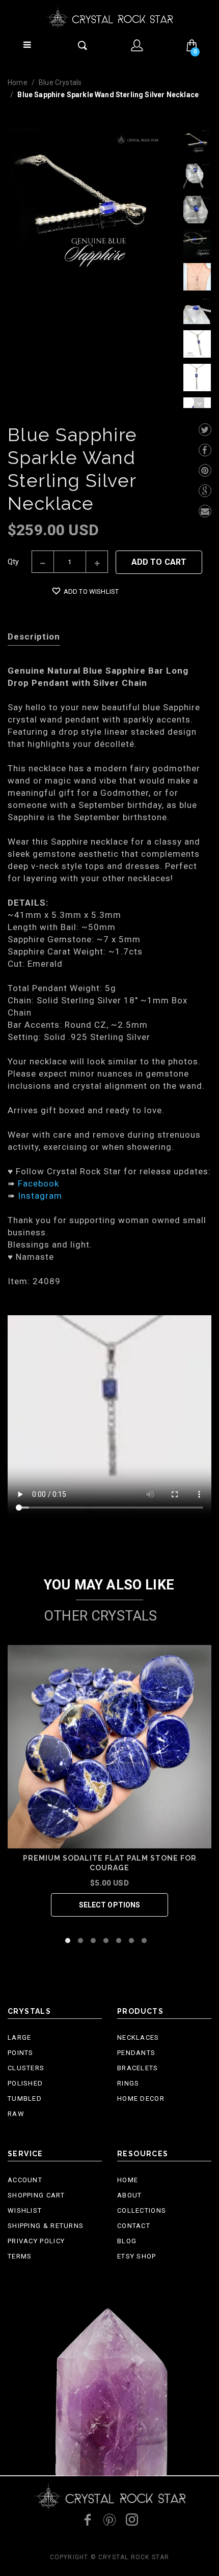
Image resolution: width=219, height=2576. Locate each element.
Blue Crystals (60, 82)
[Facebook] (205, 450)
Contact (134, 2226)
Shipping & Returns (46, 2226)
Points (21, 2053)
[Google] (205, 491)
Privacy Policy (36, 2241)
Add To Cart (159, 562)
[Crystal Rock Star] (109, 17)
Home (18, 82)
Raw (16, 2114)
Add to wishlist (91, 591)
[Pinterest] (205, 470)
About (130, 2195)
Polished (25, 2083)
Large (20, 2037)
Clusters (26, 2068)
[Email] (205, 511)
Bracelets (138, 2068)
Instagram (40, 1196)
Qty (13, 562)
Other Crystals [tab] (100, 1616)
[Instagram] (132, 2520)
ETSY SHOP (137, 2256)
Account (25, 2180)
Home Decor (141, 2099)
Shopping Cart (36, 2195)
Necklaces (138, 2037)
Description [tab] (34, 636)
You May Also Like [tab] (109, 1585)
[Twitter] (205, 430)
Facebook (38, 1183)
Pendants (136, 2053)
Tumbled (25, 2099)
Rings (128, 2083)
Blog (127, 2241)
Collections (142, 2210)
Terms (20, 2256)
